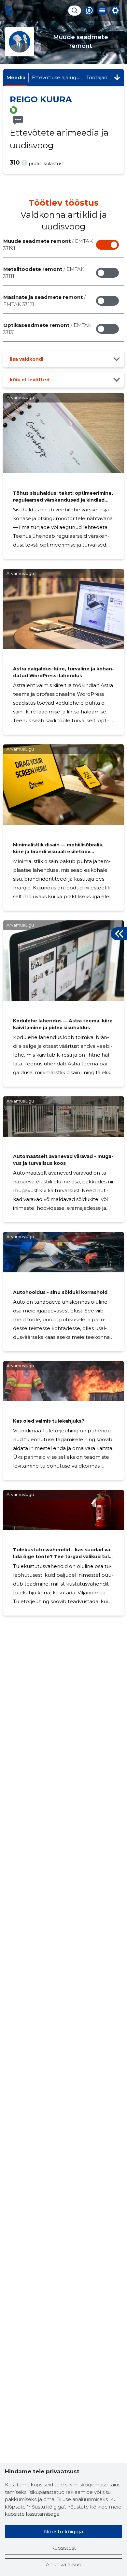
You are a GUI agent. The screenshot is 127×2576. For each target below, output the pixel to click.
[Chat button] (89, 10)
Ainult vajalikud (64, 2564)
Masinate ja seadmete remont (44, 301)
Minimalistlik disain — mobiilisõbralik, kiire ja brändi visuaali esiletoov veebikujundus (58, 852)
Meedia (16, 77)
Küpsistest (63, 2548)
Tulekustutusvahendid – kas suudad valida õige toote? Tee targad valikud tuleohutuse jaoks (63, 1557)
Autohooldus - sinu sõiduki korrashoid (60, 1292)
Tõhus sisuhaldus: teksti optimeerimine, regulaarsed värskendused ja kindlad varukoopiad (63, 500)
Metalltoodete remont (44, 273)
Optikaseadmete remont (47, 329)
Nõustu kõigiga (63, 2532)
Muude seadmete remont (48, 245)
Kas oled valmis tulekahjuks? (49, 1421)
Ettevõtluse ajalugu (56, 77)
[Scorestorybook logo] (8, 10)
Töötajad (97, 77)
